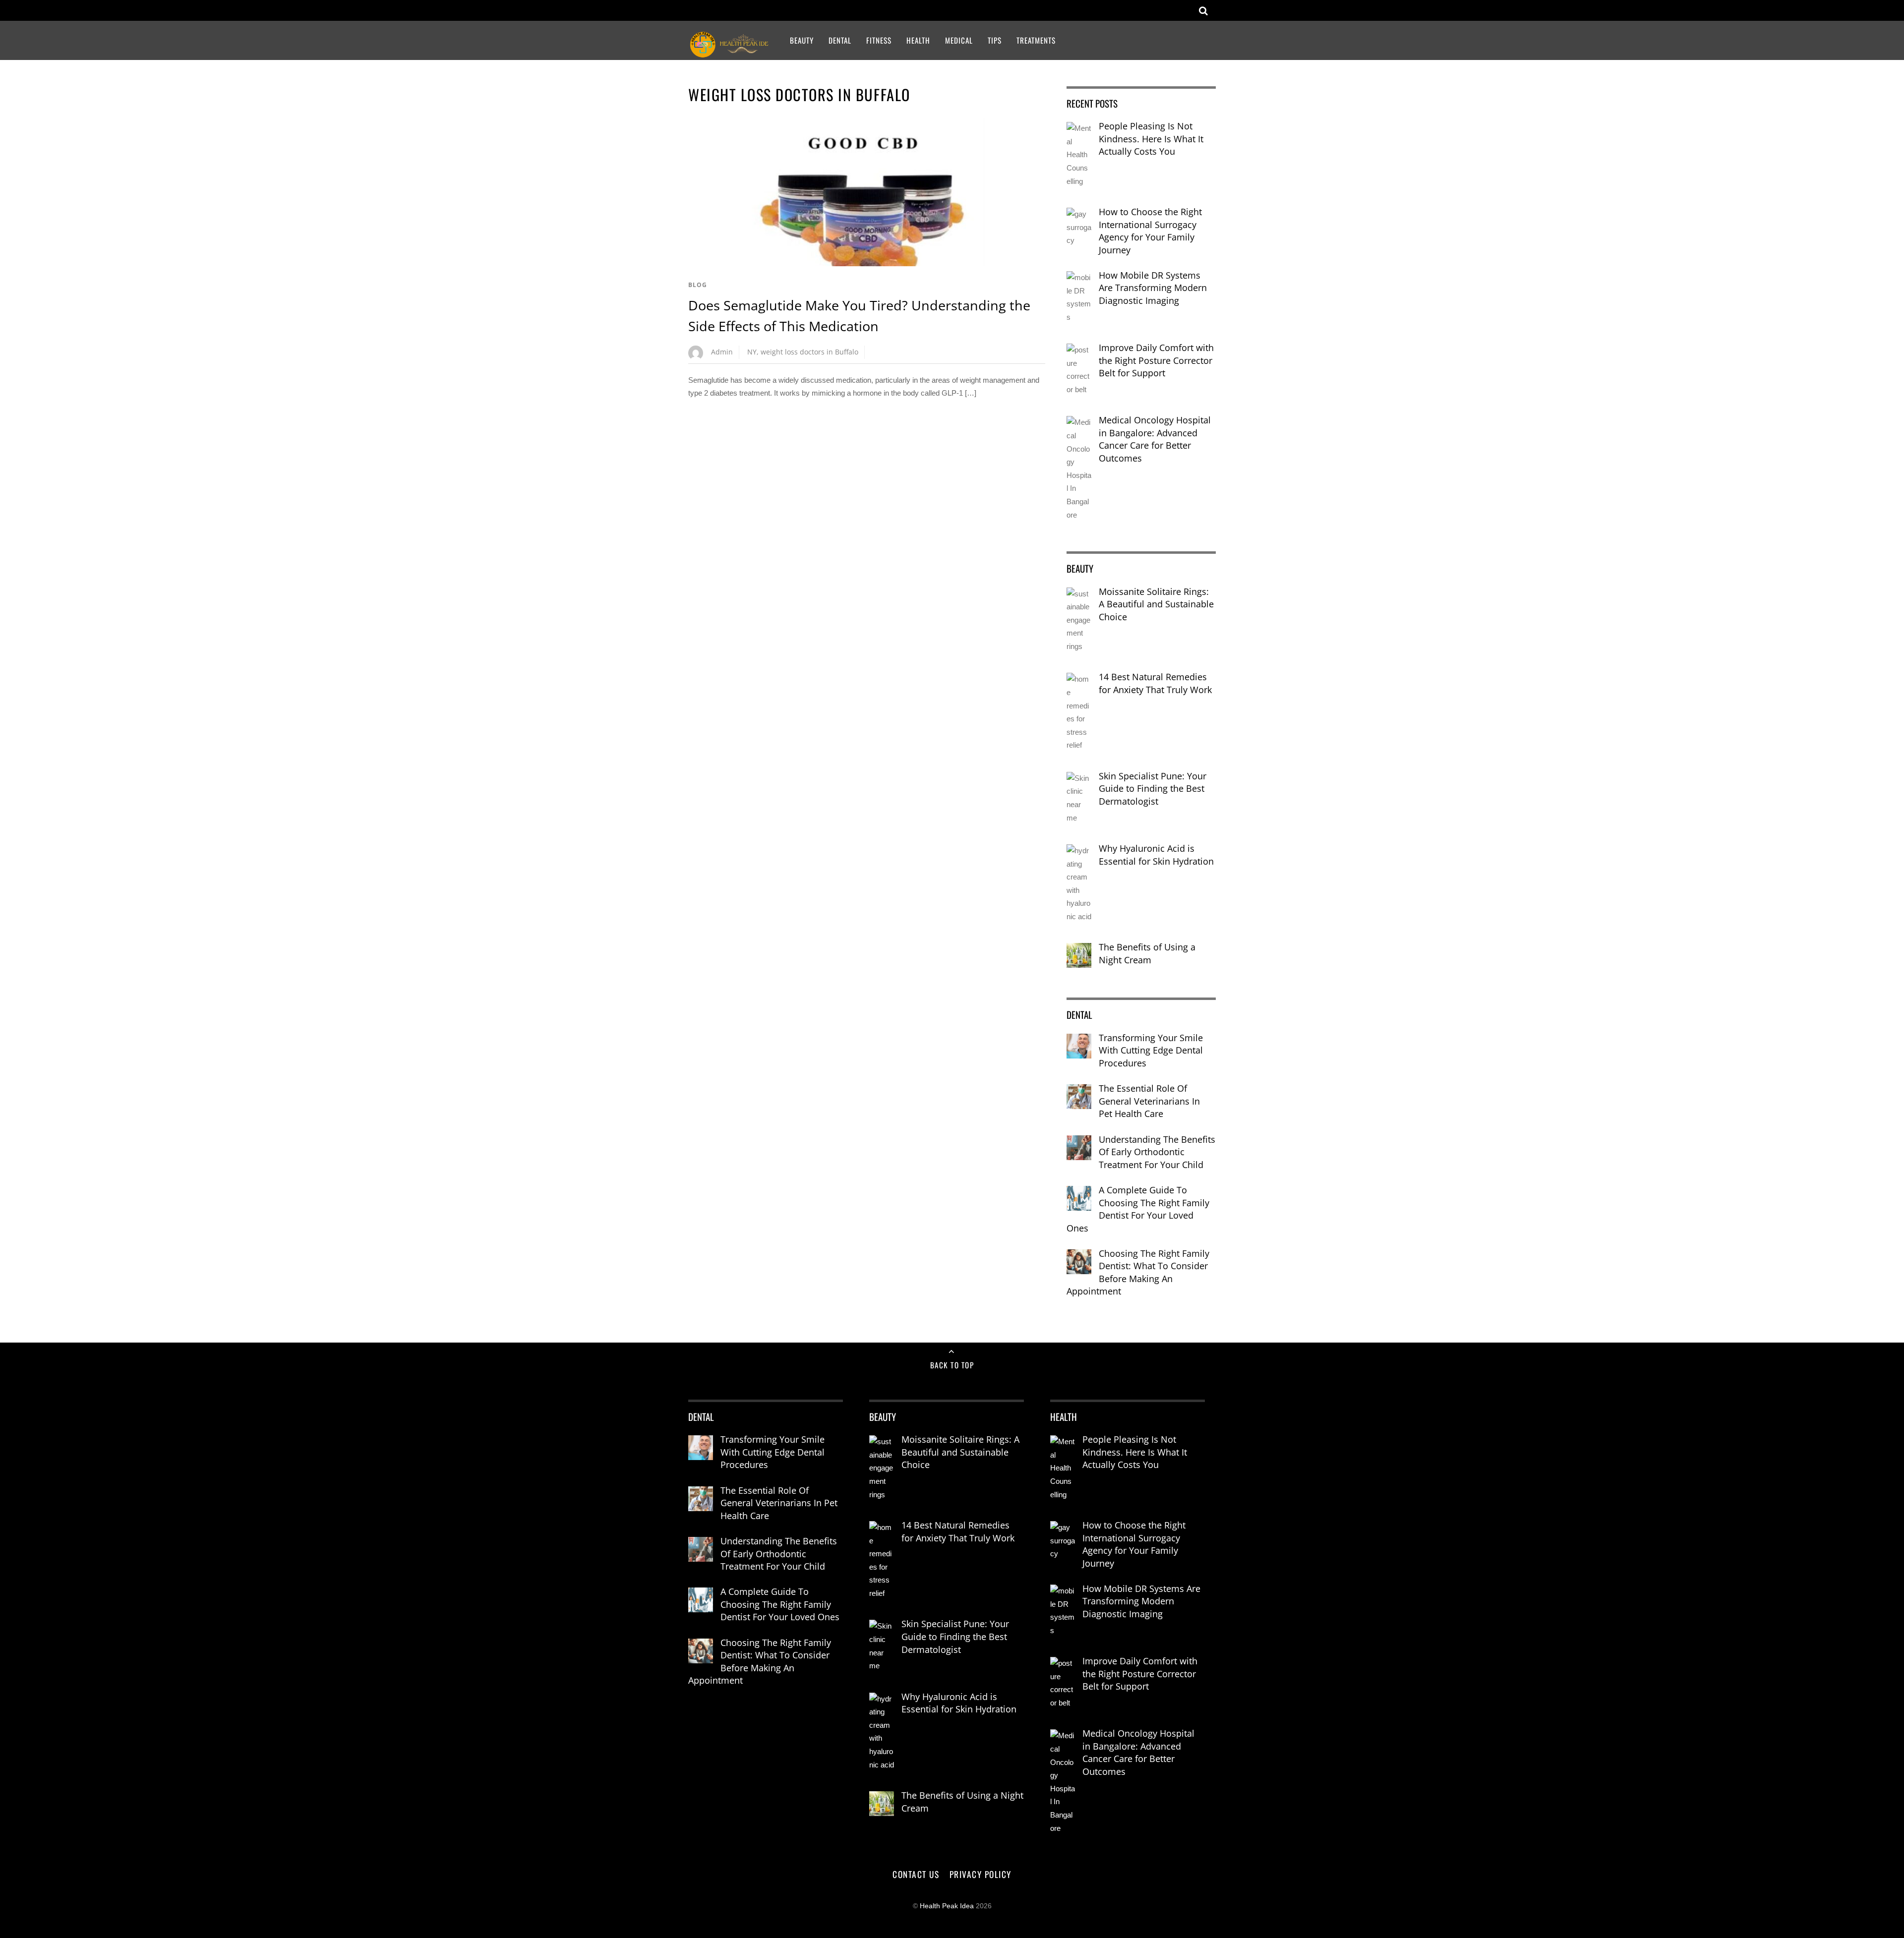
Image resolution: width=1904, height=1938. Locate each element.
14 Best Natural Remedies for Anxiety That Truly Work (1155, 683)
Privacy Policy (981, 1874)
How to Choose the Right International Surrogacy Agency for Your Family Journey (1150, 231)
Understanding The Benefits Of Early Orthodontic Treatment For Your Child (1157, 1152)
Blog (698, 285)
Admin (722, 352)
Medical (959, 40)
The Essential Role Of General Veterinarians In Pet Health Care (1149, 1101)
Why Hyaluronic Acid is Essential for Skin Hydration (1156, 855)
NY (752, 352)
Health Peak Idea (947, 1906)
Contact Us (916, 1874)
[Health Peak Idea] (730, 52)
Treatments (1036, 40)
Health (918, 40)
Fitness (879, 40)
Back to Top (952, 1365)
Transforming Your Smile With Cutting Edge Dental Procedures (1151, 1050)
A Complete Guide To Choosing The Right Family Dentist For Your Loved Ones (1138, 1209)
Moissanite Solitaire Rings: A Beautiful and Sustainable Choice (1156, 604)
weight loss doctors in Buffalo (809, 352)
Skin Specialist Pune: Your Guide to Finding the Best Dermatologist (1153, 789)
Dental (840, 40)
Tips (995, 40)
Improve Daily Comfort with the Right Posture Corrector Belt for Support (1156, 360)
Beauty (802, 40)
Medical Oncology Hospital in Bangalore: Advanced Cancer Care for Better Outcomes (1155, 439)
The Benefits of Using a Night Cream (1147, 953)
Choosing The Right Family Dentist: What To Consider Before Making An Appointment (1138, 1272)
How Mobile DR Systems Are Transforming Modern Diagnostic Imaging (1153, 288)
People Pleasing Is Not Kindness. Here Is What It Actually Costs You (1151, 139)
